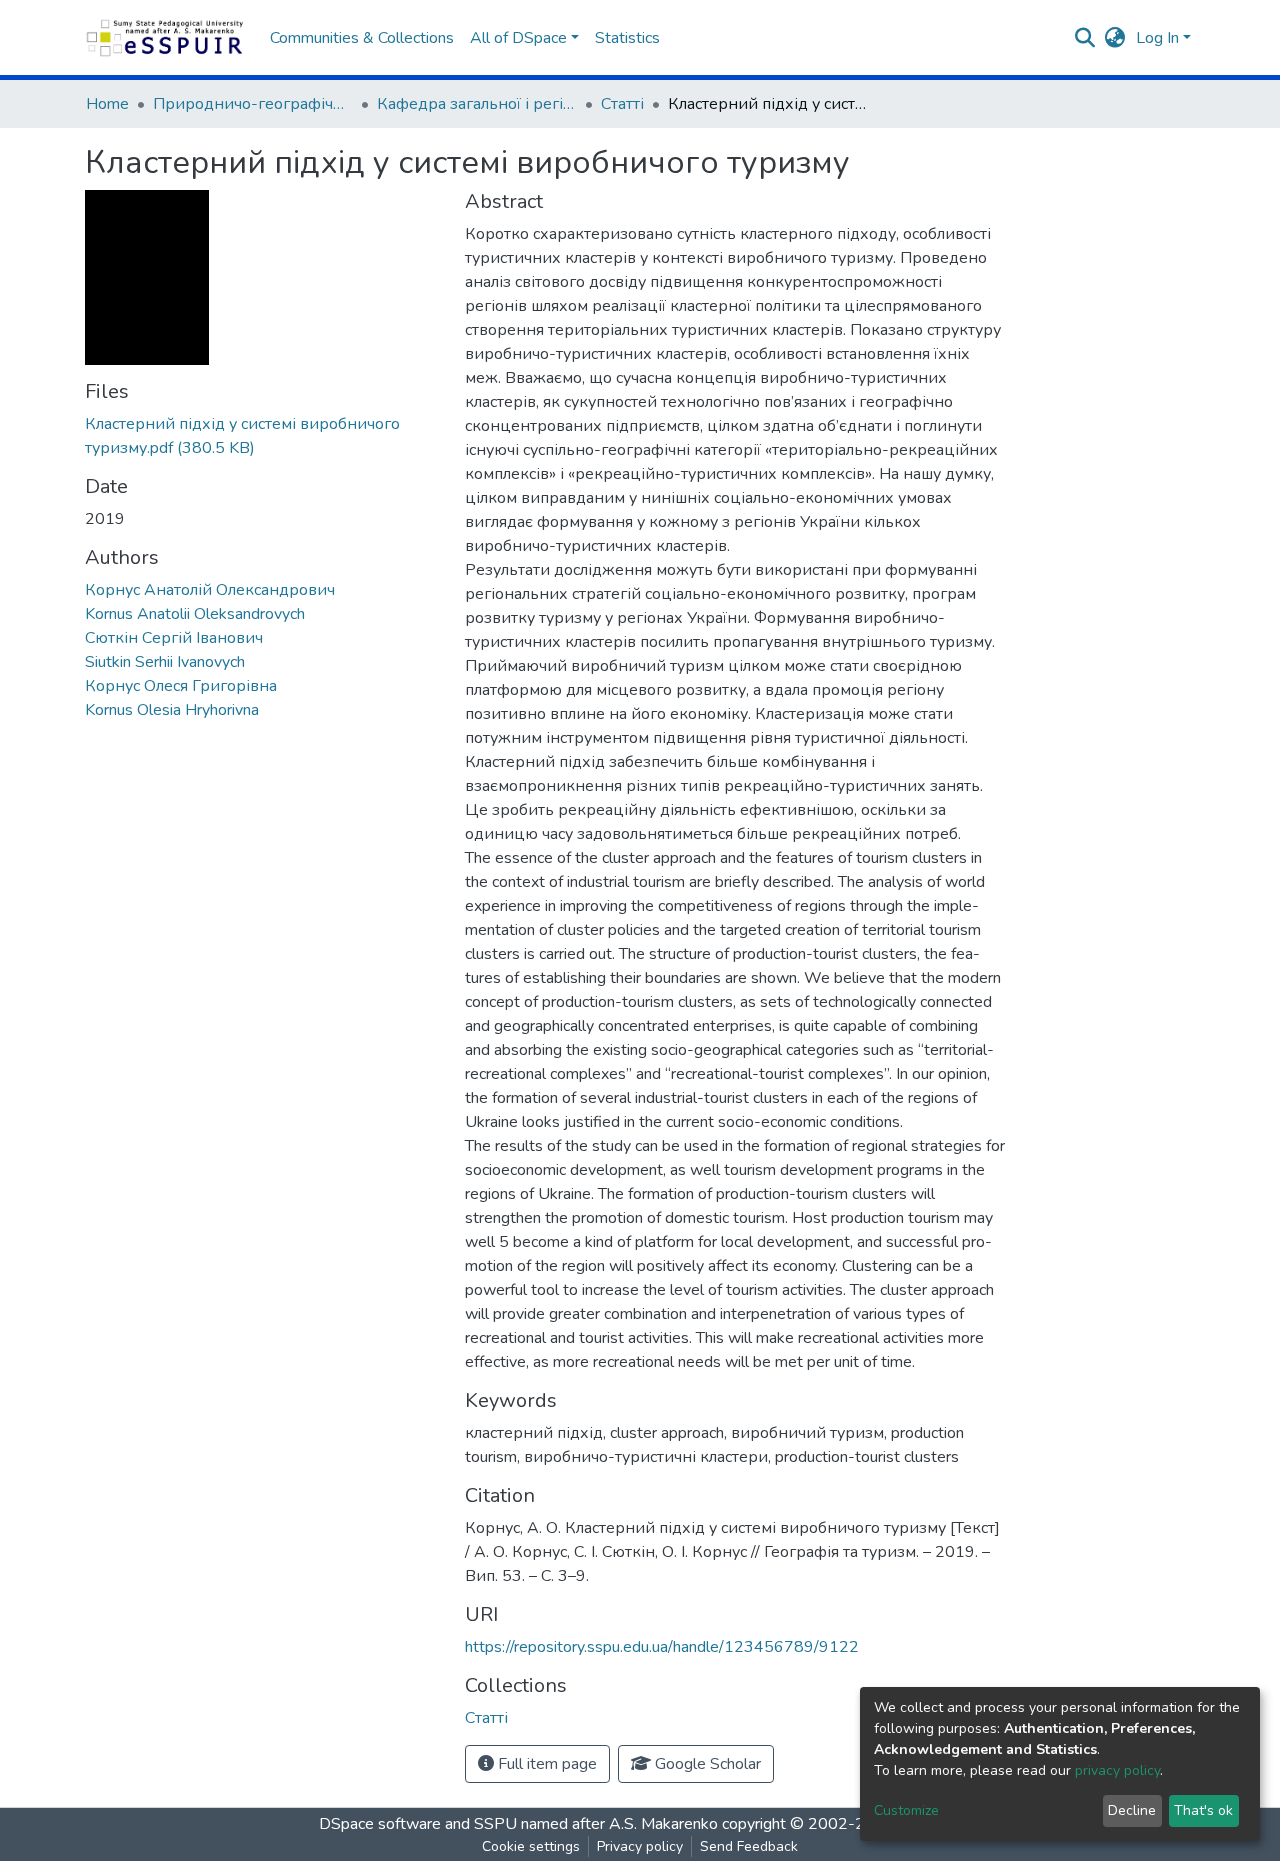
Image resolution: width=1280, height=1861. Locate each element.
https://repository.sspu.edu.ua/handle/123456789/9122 (662, 1647)
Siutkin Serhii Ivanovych (165, 662)
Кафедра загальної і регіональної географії (477, 104)
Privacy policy (640, 1846)
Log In (1157, 38)
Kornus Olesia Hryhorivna (172, 710)
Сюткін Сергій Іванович (174, 638)
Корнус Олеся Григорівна (181, 686)
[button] (1115, 38)
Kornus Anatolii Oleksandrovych (195, 614)
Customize (906, 1810)
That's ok (1203, 1810)
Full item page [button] (545, 1764)
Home (107, 104)
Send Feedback (749, 1846)
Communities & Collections (362, 38)
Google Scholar (706, 1764)
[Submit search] (1085, 38)
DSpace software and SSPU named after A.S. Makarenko (518, 1824)
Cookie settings (531, 1846)
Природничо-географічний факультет (253, 104)
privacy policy (1117, 1770)
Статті (622, 104)
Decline (1132, 1810)
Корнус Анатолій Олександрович (210, 590)
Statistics (627, 38)
